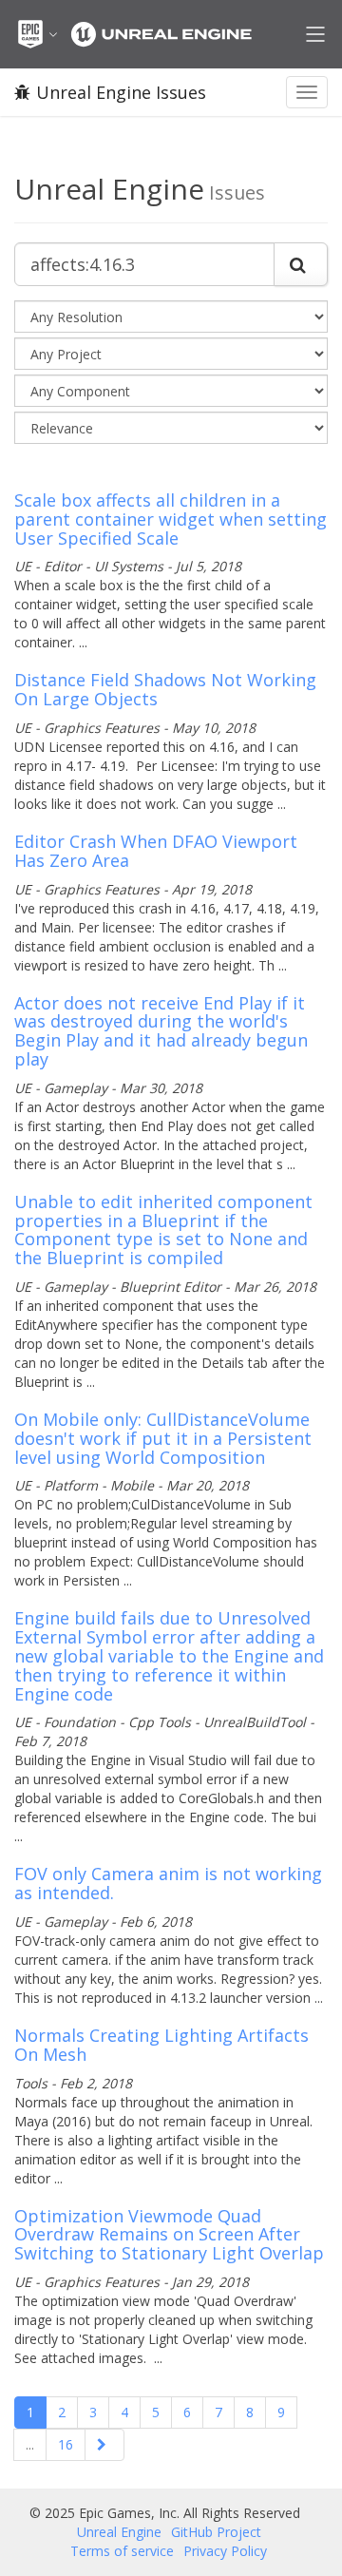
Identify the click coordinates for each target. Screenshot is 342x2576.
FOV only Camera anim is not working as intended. (168, 1883)
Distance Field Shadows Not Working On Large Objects (165, 689)
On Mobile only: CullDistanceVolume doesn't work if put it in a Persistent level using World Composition (163, 1438)
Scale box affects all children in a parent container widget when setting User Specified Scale (171, 519)
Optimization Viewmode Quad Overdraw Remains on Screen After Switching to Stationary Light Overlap (169, 2235)
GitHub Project (216, 2532)
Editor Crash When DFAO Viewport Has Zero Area (156, 851)
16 (66, 2444)
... (30, 2444)
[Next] (104, 2445)
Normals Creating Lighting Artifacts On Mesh (161, 2045)
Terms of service (122, 2551)
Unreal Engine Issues (121, 92)
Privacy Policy (225, 2551)
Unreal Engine (119, 2532)
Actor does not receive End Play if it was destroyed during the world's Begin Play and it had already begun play (161, 1031)
